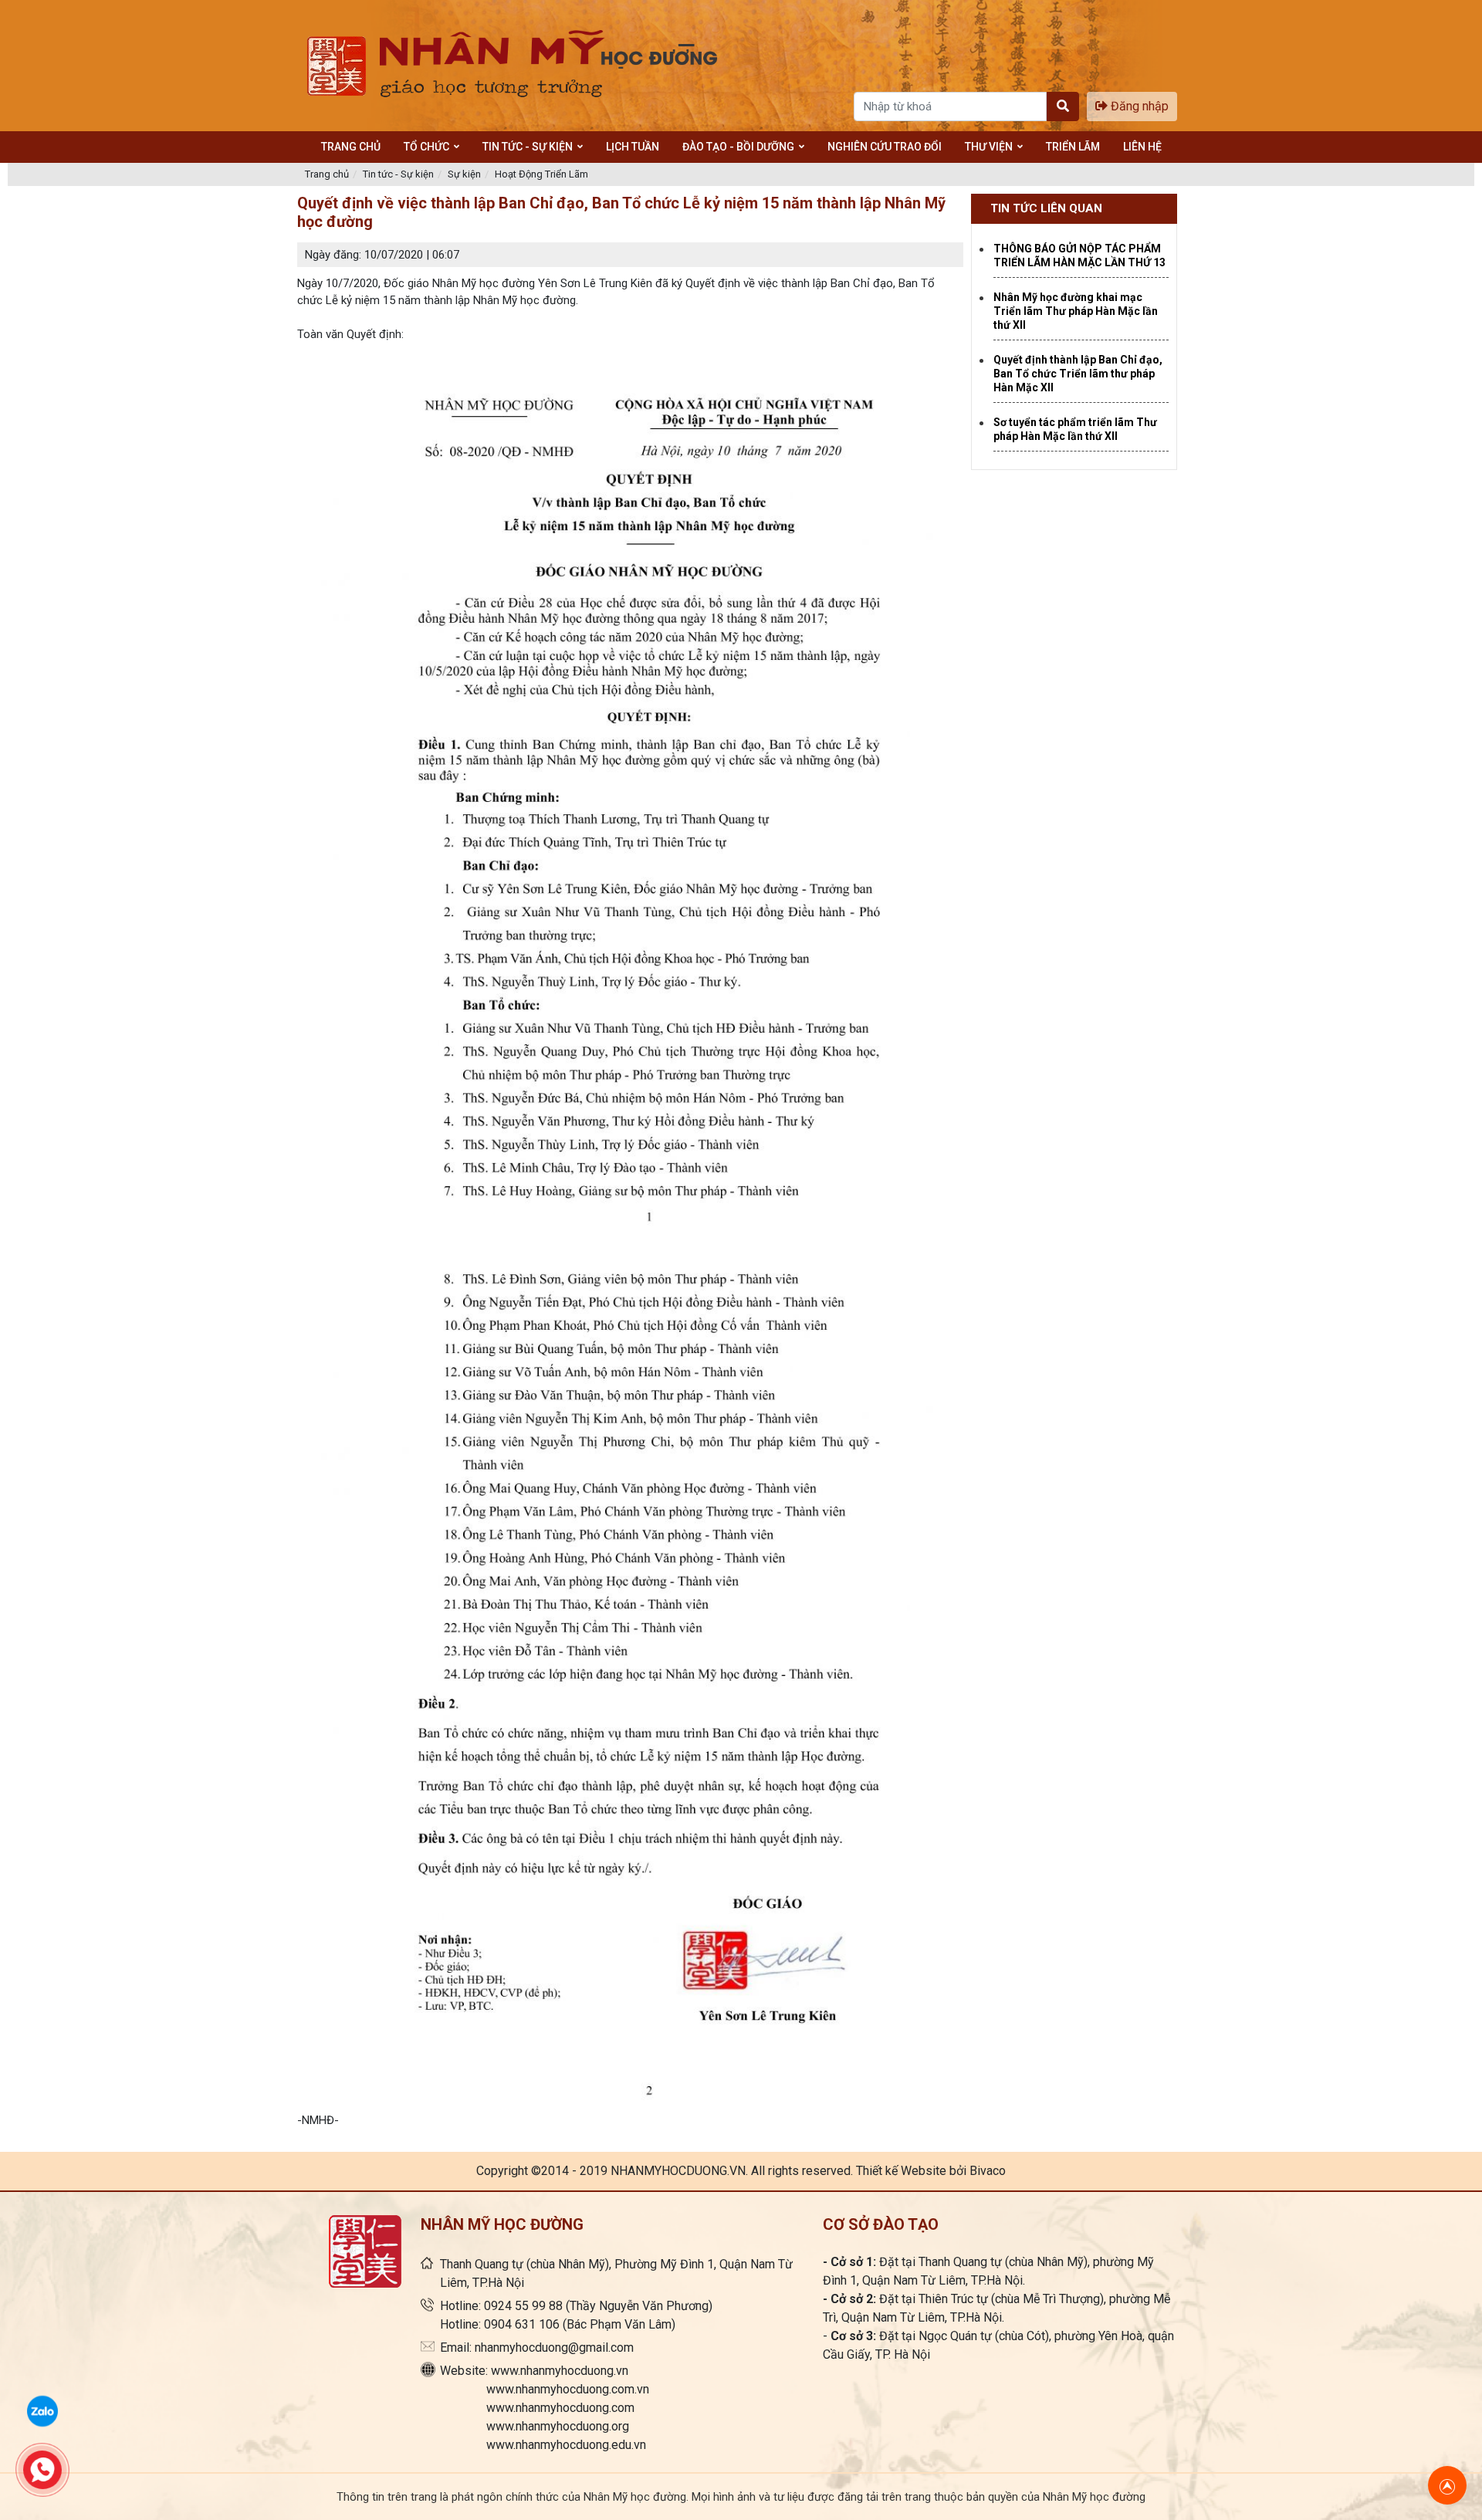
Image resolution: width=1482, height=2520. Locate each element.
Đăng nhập (1138, 106)
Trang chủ (327, 174)
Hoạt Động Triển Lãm (541, 174)
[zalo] (42, 2410)
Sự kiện (464, 174)
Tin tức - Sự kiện (398, 174)
